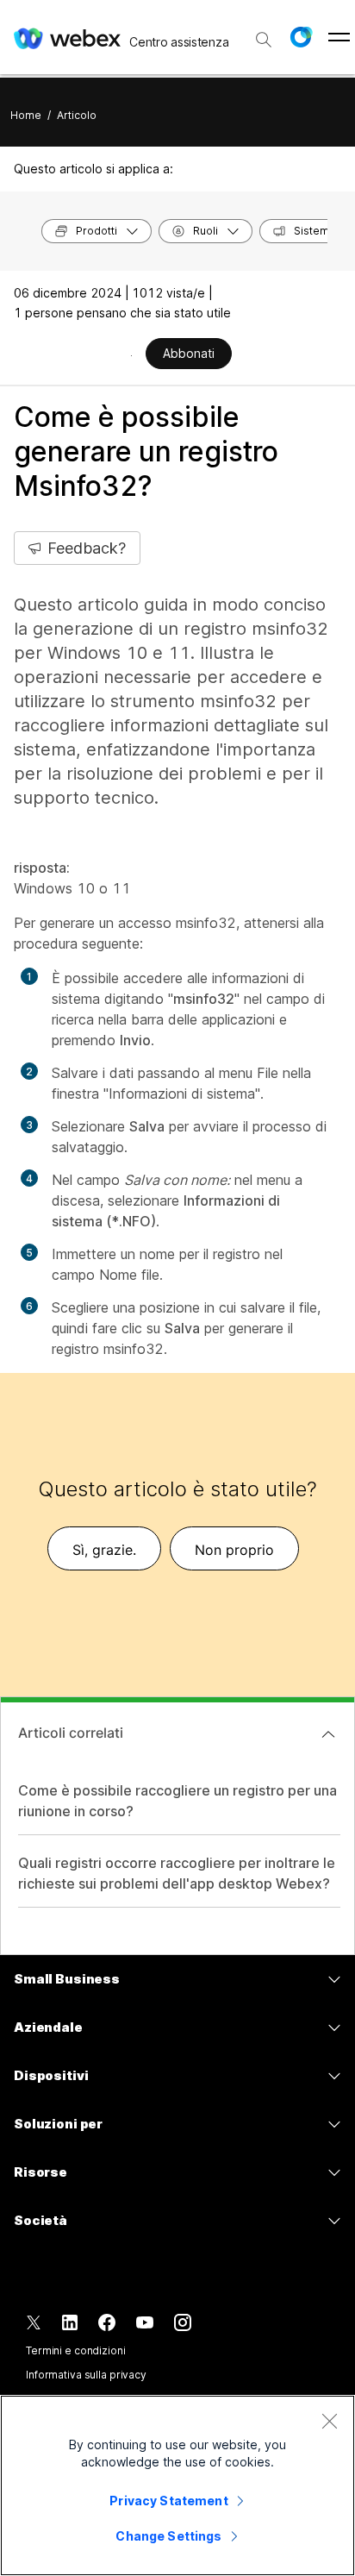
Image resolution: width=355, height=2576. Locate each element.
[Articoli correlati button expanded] (328, 1734)
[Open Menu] (339, 37)
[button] (301, 37)
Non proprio (234, 1550)
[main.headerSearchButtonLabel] (264, 34)
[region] (177, 2485)
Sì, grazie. (104, 1550)
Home (26, 115)
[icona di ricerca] (264, 40)
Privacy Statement (168, 2501)
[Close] (329, 2421)
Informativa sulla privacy (86, 2375)
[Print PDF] (131, 355)
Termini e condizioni (76, 2350)
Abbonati (189, 353)
